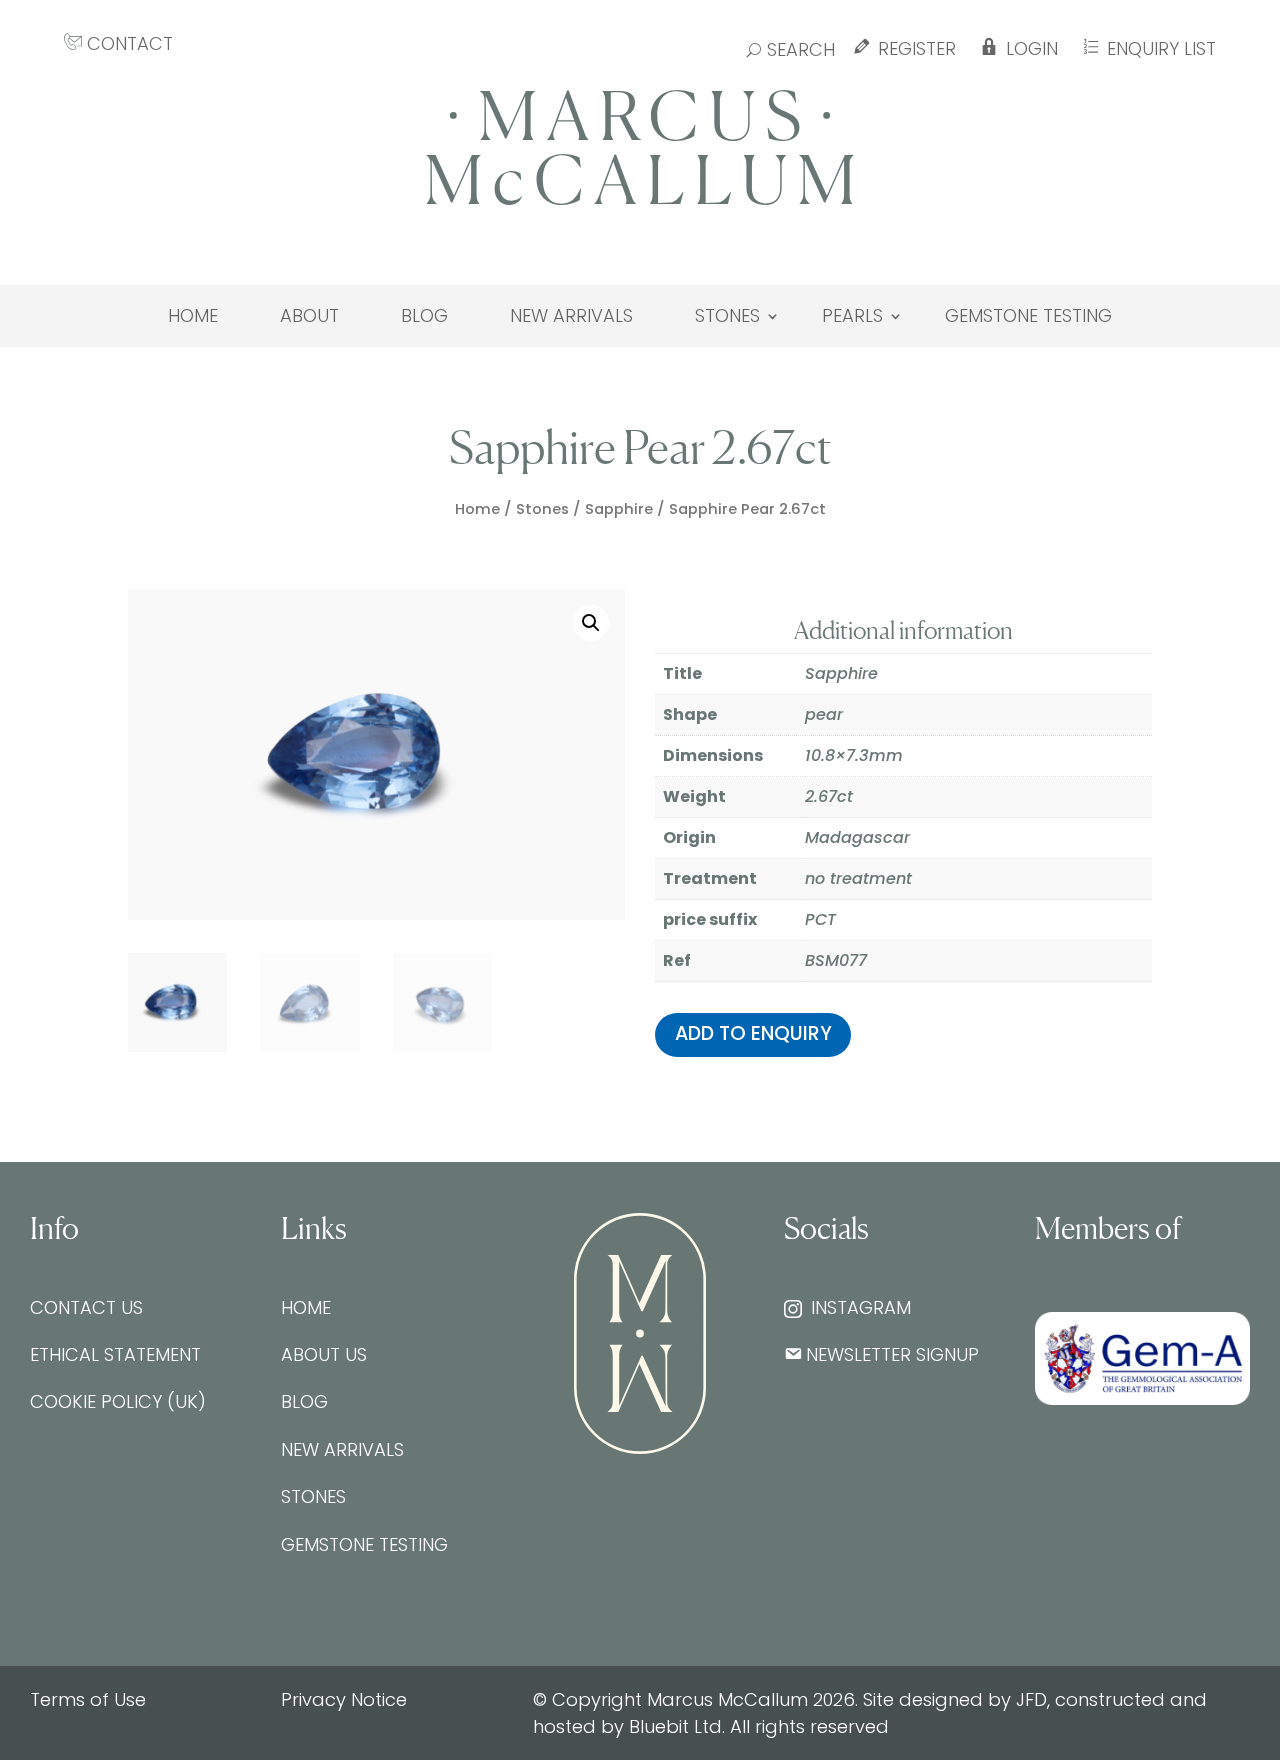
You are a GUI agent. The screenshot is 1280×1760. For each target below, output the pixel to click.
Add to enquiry (753, 1033)
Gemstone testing (1028, 316)
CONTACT (127, 43)
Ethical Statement (115, 1354)
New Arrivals (571, 316)
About (309, 316)
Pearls (852, 316)
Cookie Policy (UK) (118, 1401)
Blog (424, 316)
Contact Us (86, 1307)
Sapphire (619, 509)
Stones (727, 316)
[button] (591, 623)
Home (193, 316)
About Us (324, 1354)
